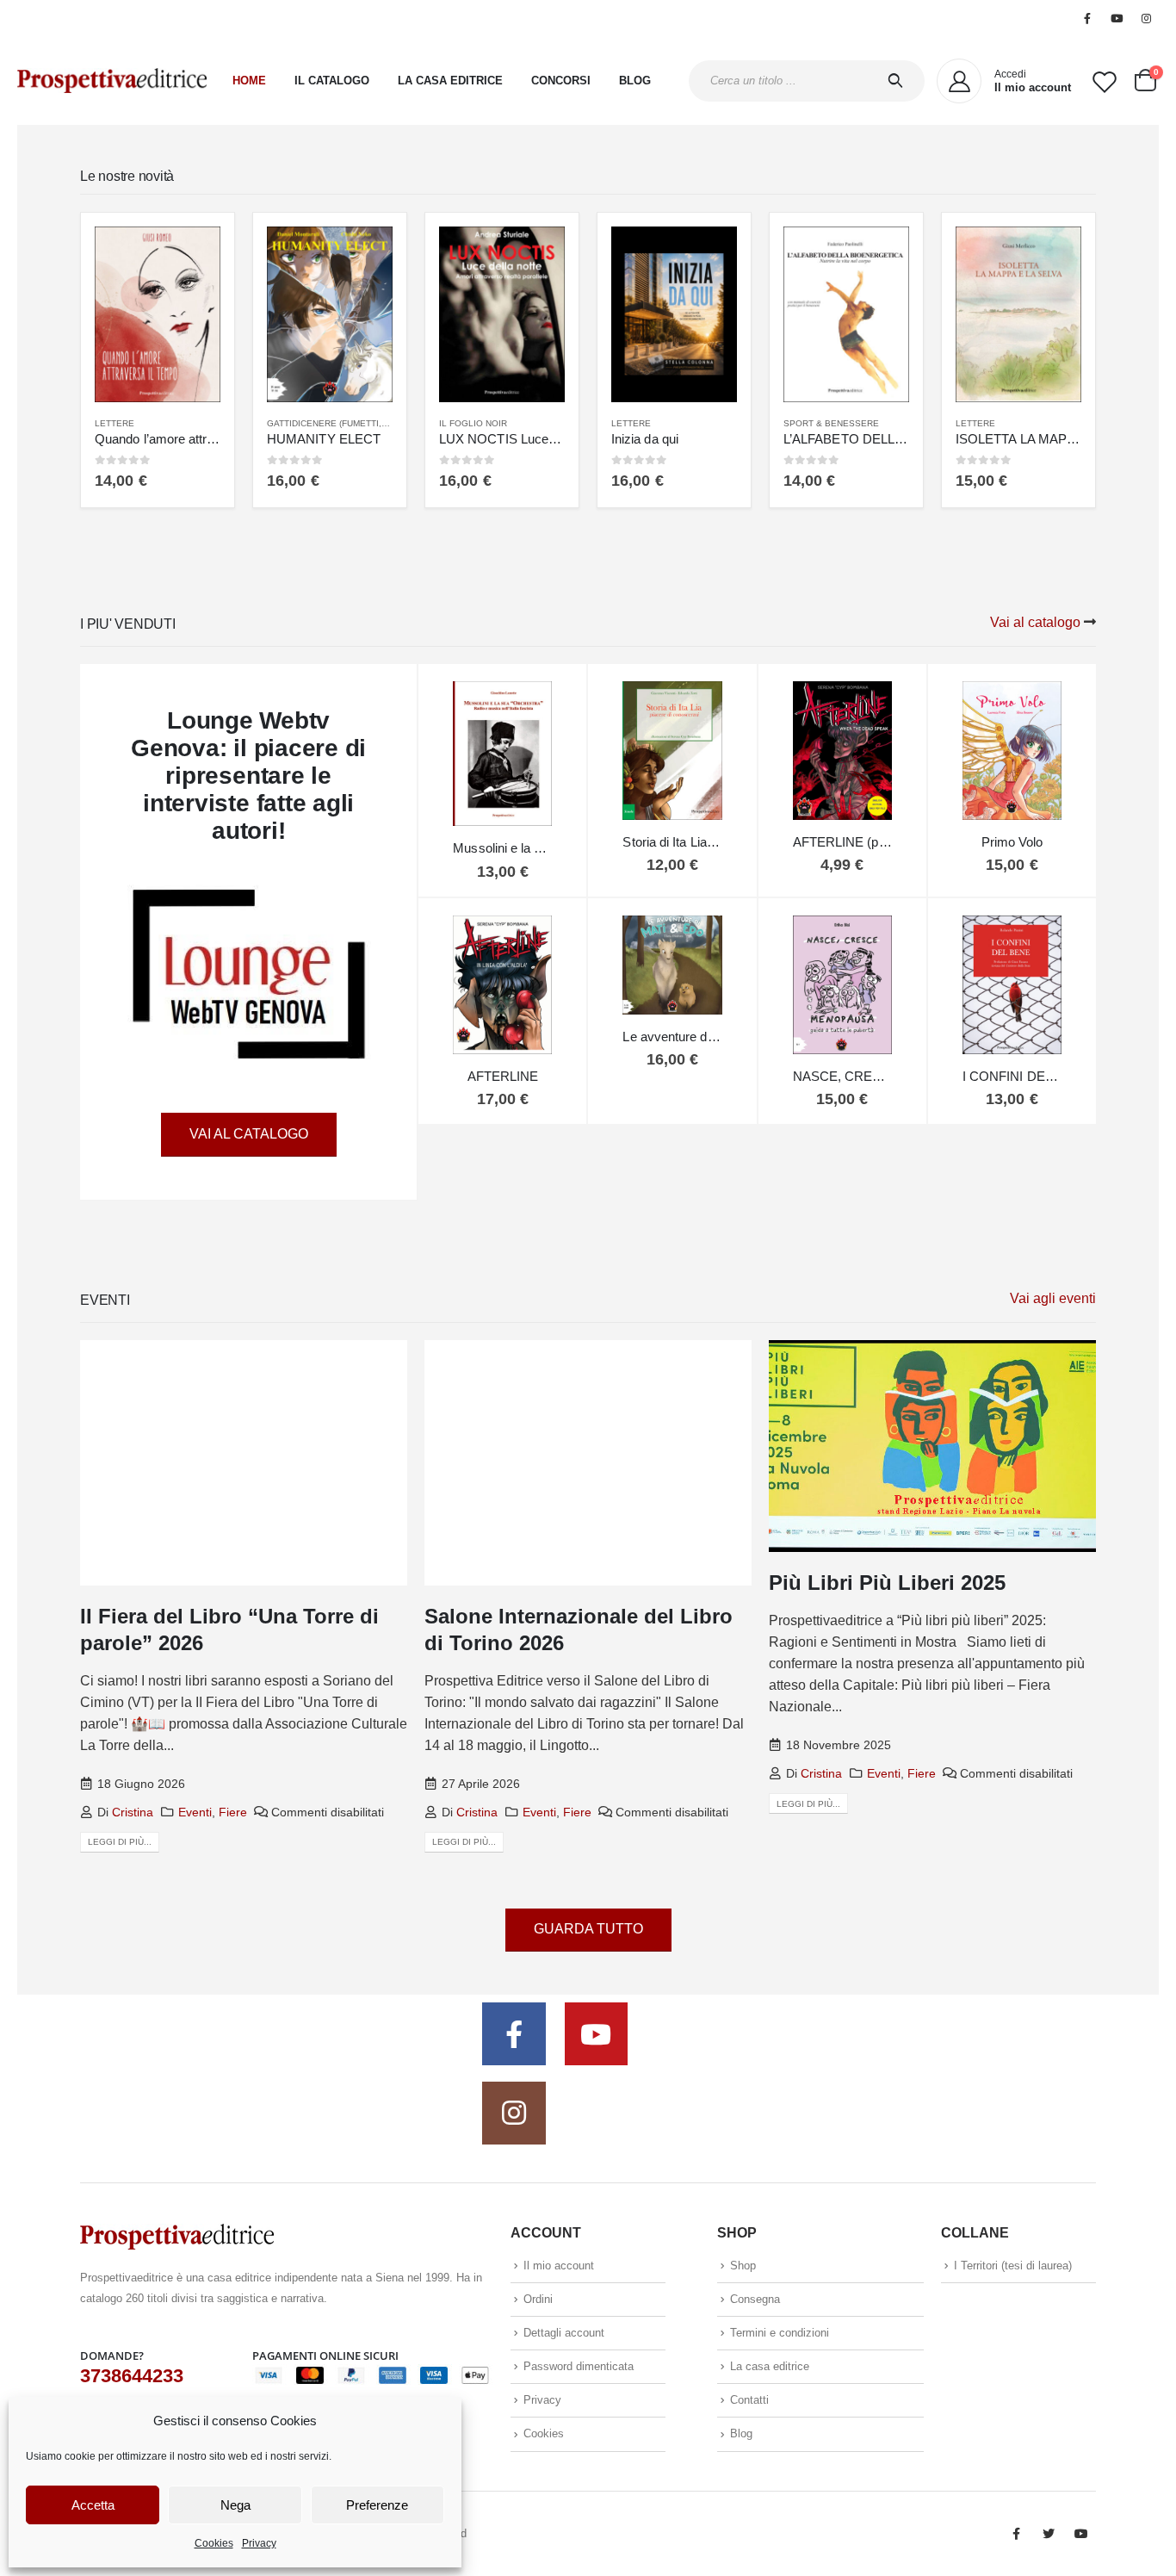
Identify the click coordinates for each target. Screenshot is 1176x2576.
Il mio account (559, 2266)
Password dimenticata (579, 2366)
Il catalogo (332, 81)
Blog (635, 81)
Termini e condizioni (780, 2333)
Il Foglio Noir (473, 423)
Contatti (749, 2400)
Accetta (93, 2505)
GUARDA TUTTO (588, 1929)
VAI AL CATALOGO (249, 1134)
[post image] (244, 1463)
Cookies (214, 2543)
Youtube (1081, 2534)
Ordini (538, 2299)
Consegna (755, 2299)
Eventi (195, 1812)
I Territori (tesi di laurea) (894, 18)
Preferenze (377, 2505)
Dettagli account (564, 2333)
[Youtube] (1117, 18)
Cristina (133, 1812)
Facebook (1016, 2534)
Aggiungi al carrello (192, 255)
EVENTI (105, 1300)
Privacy (259, 2543)
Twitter (1049, 2534)
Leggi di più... (120, 1842)
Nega (235, 2505)
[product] (158, 314)
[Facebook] (1087, 18)
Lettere (115, 423)
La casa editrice (450, 81)
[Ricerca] (899, 81)
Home (249, 81)
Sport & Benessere (831, 423)
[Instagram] (1146, 18)
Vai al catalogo (1035, 622)
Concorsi (561, 81)
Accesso (1034, 18)
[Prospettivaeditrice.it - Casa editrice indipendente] (112, 81)
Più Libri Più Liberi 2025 (887, 1583)
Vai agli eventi (1053, 1298)
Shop (743, 2266)
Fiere (233, 1812)
